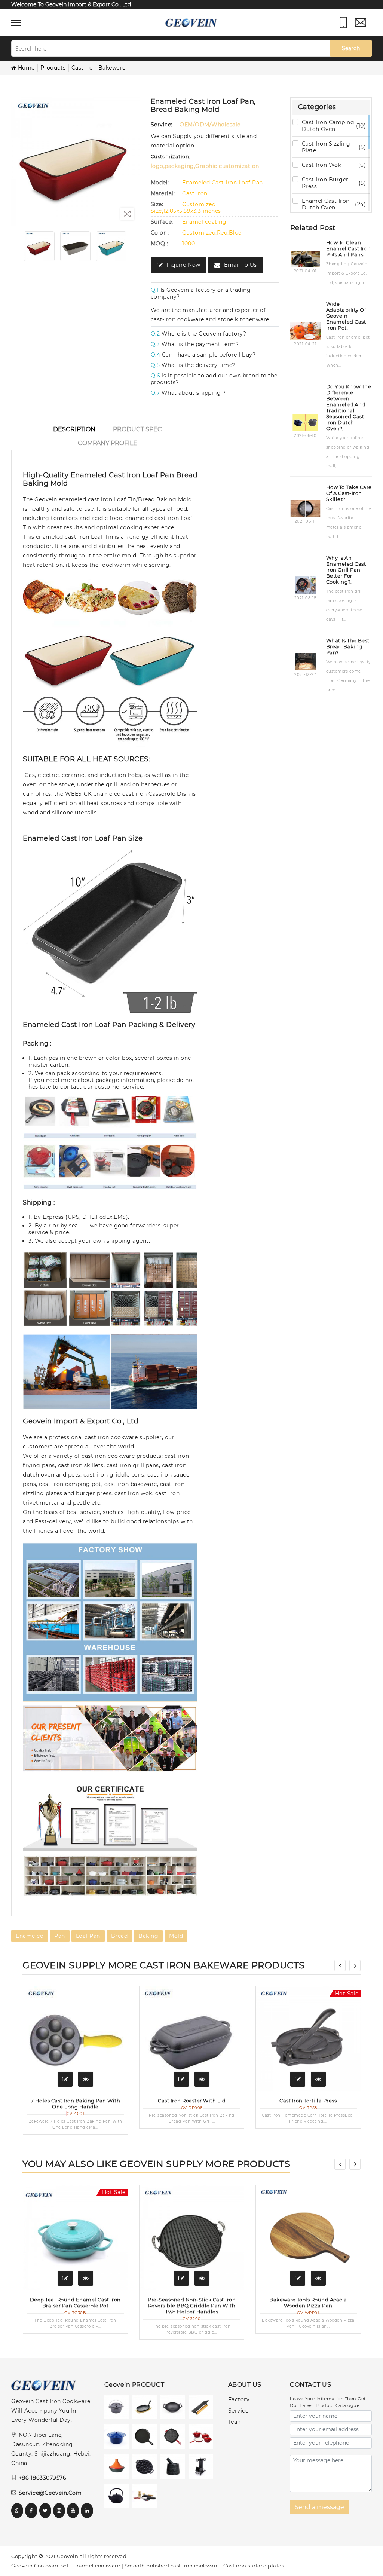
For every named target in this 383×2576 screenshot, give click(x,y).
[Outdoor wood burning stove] (203, 2468)
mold (176, 1936)
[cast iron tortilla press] (308, 2039)
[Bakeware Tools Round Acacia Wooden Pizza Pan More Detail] (318, 2278)
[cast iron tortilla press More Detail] (318, 2079)
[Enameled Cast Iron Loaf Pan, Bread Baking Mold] (39, 246)
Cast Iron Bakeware (99, 68)
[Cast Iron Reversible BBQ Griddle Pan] (192, 2237)
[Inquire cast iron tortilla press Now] (298, 2079)
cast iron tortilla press (308, 2101)
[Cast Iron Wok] (174, 2409)
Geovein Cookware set (40, 2566)
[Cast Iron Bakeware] (146, 2468)
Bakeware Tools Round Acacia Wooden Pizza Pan (308, 2303)
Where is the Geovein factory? (199, 334)
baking (148, 1936)
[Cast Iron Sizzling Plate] (146, 2409)
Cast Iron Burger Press (334, 183)
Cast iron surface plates (254, 2566)
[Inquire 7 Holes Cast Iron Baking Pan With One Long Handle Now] (65, 2079)
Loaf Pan (88, 1936)
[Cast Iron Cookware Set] (203, 2439)
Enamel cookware (97, 2566)
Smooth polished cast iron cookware (172, 2566)
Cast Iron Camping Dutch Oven (334, 126)
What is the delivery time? (193, 365)
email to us (240, 265)
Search (351, 48)
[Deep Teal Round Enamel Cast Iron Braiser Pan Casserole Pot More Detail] (86, 2278)
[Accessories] (146, 2498)
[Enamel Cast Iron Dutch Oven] (118, 2439)
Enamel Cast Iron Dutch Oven (334, 204)
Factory (239, 2399)
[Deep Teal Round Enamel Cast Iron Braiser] (75, 2237)
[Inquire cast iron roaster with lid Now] (181, 2079)
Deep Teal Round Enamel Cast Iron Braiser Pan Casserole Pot (75, 2303)
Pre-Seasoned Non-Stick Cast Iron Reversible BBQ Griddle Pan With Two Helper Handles (192, 2306)
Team (236, 2422)
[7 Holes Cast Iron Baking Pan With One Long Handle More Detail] (86, 2079)
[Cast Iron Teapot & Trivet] (118, 2498)
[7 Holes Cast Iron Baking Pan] (75, 2039)
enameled (30, 1936)
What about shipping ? (188, 393)
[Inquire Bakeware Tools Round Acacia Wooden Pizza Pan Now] (298, 2278)
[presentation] (340, 1965)
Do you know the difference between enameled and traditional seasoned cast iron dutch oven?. (349, 407)
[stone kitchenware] (174, 2468)
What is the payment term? (195, 344)
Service (238, 2411)
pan (60, 1936)
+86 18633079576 (42, 2478)
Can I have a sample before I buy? (203, 355)
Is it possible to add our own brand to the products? (214, 379)
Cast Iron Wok (334, 165)
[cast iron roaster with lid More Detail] (202, 2079)
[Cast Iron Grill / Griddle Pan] (174, 2439)
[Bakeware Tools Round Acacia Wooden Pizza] (308, 2237)
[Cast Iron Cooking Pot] (118, 2468)
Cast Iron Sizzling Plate (334, 147)
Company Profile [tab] (108, 443)
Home (26, 68)
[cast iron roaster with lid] (192, 2039)
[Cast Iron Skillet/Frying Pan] (146, 2439)
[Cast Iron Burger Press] (203, 2409)
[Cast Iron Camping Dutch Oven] (118, 2409)
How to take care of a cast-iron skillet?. (349, 493)
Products (53, 68)
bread (120, 1936)
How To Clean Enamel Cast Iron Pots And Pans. (349, 248)
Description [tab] (74, 429)
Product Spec (137, 429)
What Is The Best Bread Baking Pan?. (348, 646)
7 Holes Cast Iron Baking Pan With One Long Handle (76, 2104)
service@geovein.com (50, 2493)
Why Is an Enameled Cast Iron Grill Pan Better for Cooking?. (346, 570)
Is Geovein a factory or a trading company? (201, 293)
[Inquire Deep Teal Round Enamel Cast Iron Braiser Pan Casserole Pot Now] (65, 2278)
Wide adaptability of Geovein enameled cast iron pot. (346, 316)
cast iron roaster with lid (192, 2101)
